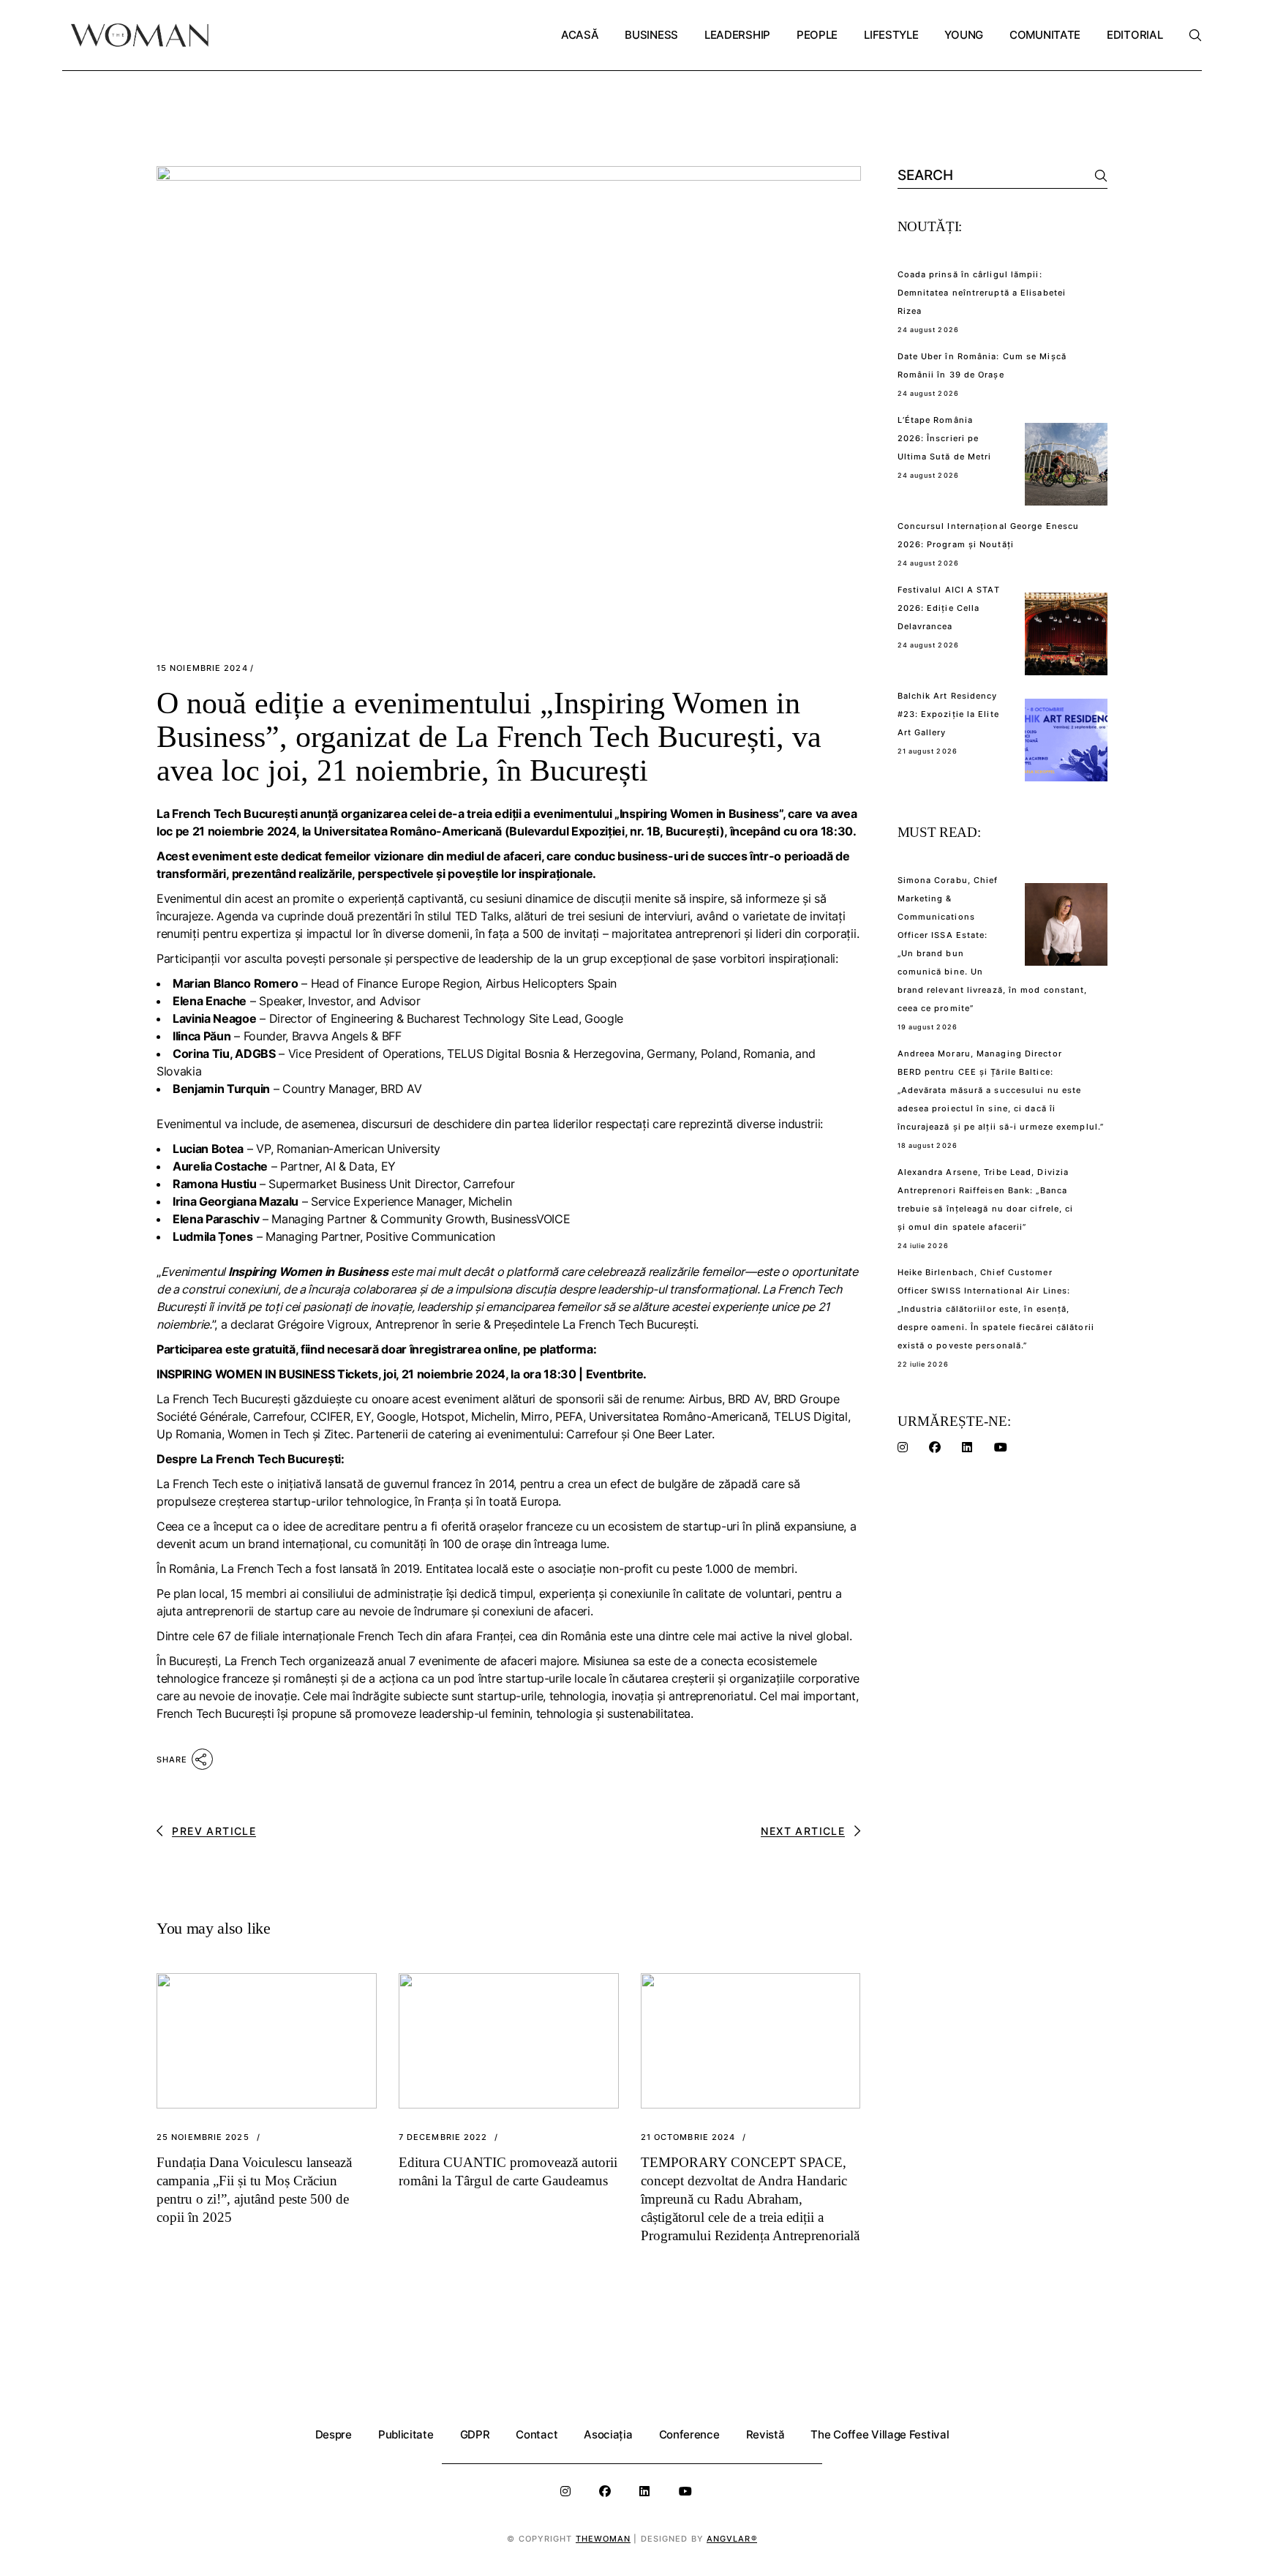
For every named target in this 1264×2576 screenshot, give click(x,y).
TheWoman (603, 2539)
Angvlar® (732, 2539)
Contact (537, 2434)
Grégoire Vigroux (323, 1324)
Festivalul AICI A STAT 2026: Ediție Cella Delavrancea (949, 608)
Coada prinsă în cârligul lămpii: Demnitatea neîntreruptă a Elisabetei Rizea (982, 293)
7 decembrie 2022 (443, 2137)
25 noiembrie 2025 (203, 2137)
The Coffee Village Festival (880, 2434)
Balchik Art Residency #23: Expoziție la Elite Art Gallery (948, 714)
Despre (334, 2434)
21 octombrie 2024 (688, 2137)
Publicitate (406, 2434)
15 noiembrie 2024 (202, 668)
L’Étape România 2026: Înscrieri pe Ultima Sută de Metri (945, 438)
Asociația (608, 2434)
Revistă (765, 2434)
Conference (689, 2434)
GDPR (475, 2434)
